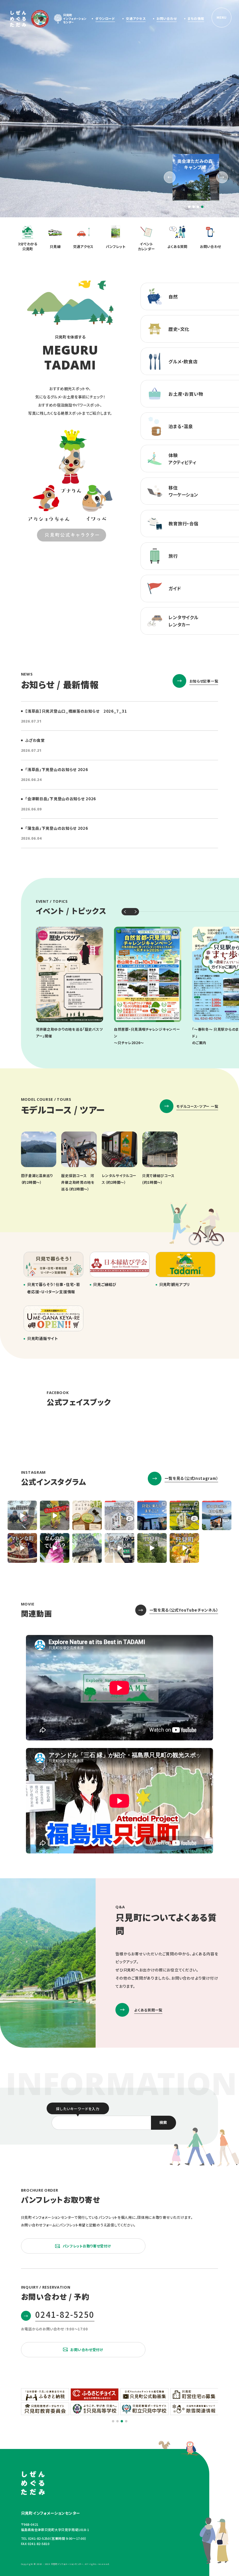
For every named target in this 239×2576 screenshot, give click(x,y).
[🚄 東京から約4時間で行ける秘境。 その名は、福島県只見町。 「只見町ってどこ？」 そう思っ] (119, 1515)
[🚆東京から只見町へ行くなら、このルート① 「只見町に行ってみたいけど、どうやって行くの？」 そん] (184, 1515)
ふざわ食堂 (35, 740)
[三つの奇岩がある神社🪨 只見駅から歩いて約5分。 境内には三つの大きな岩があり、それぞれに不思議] (87, 1548)
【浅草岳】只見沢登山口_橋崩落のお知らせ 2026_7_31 (76, 711)
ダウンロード (105, 18)
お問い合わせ (167, 18)
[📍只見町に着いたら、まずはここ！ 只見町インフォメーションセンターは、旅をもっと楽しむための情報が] (152, 1515)
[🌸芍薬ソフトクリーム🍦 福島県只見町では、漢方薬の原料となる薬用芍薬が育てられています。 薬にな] (55, 1548)
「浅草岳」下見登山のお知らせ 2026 (56, 769)
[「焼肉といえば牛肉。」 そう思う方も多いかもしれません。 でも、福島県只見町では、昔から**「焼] (22, 1548)
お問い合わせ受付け (87, 2350)
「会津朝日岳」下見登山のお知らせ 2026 (60, 799)
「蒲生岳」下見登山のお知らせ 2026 (56, 828)
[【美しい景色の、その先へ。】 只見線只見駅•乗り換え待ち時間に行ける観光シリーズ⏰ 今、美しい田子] (217, 1515)
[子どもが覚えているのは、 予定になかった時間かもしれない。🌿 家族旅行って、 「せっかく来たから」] (22, 1515)
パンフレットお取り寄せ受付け (87, 2246)
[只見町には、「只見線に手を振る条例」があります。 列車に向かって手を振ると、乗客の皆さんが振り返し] (119, 1548)
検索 (163, 2122)
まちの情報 (196, 18)
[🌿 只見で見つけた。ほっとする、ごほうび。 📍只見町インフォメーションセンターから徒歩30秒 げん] (87, 1515)
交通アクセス (136, 18)
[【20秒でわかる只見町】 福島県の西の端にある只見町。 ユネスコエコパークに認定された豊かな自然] (184, 1548)
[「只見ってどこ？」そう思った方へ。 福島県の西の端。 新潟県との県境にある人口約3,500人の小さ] (152, 1548)
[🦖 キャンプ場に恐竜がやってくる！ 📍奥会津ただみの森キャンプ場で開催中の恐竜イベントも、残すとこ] (55, 1515)
